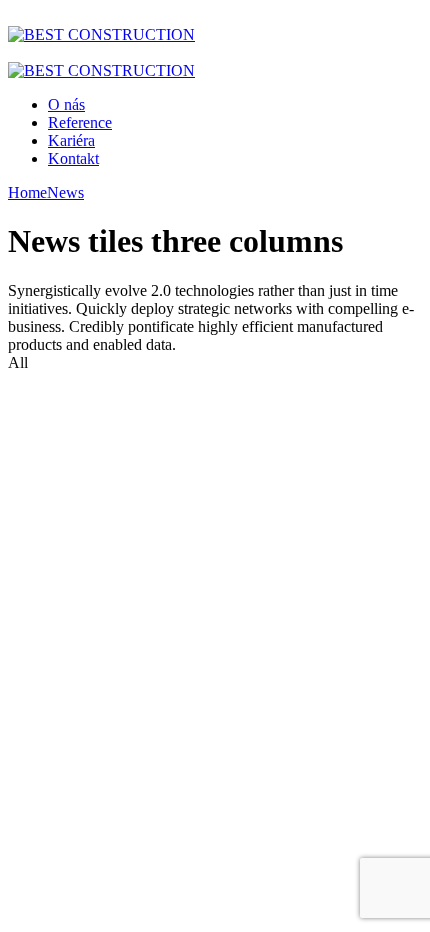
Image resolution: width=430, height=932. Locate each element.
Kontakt (73, 158)
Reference (80, 122)
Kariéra (71, 140)
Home (27, 192)
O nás (66, 104)
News (65, 192)
